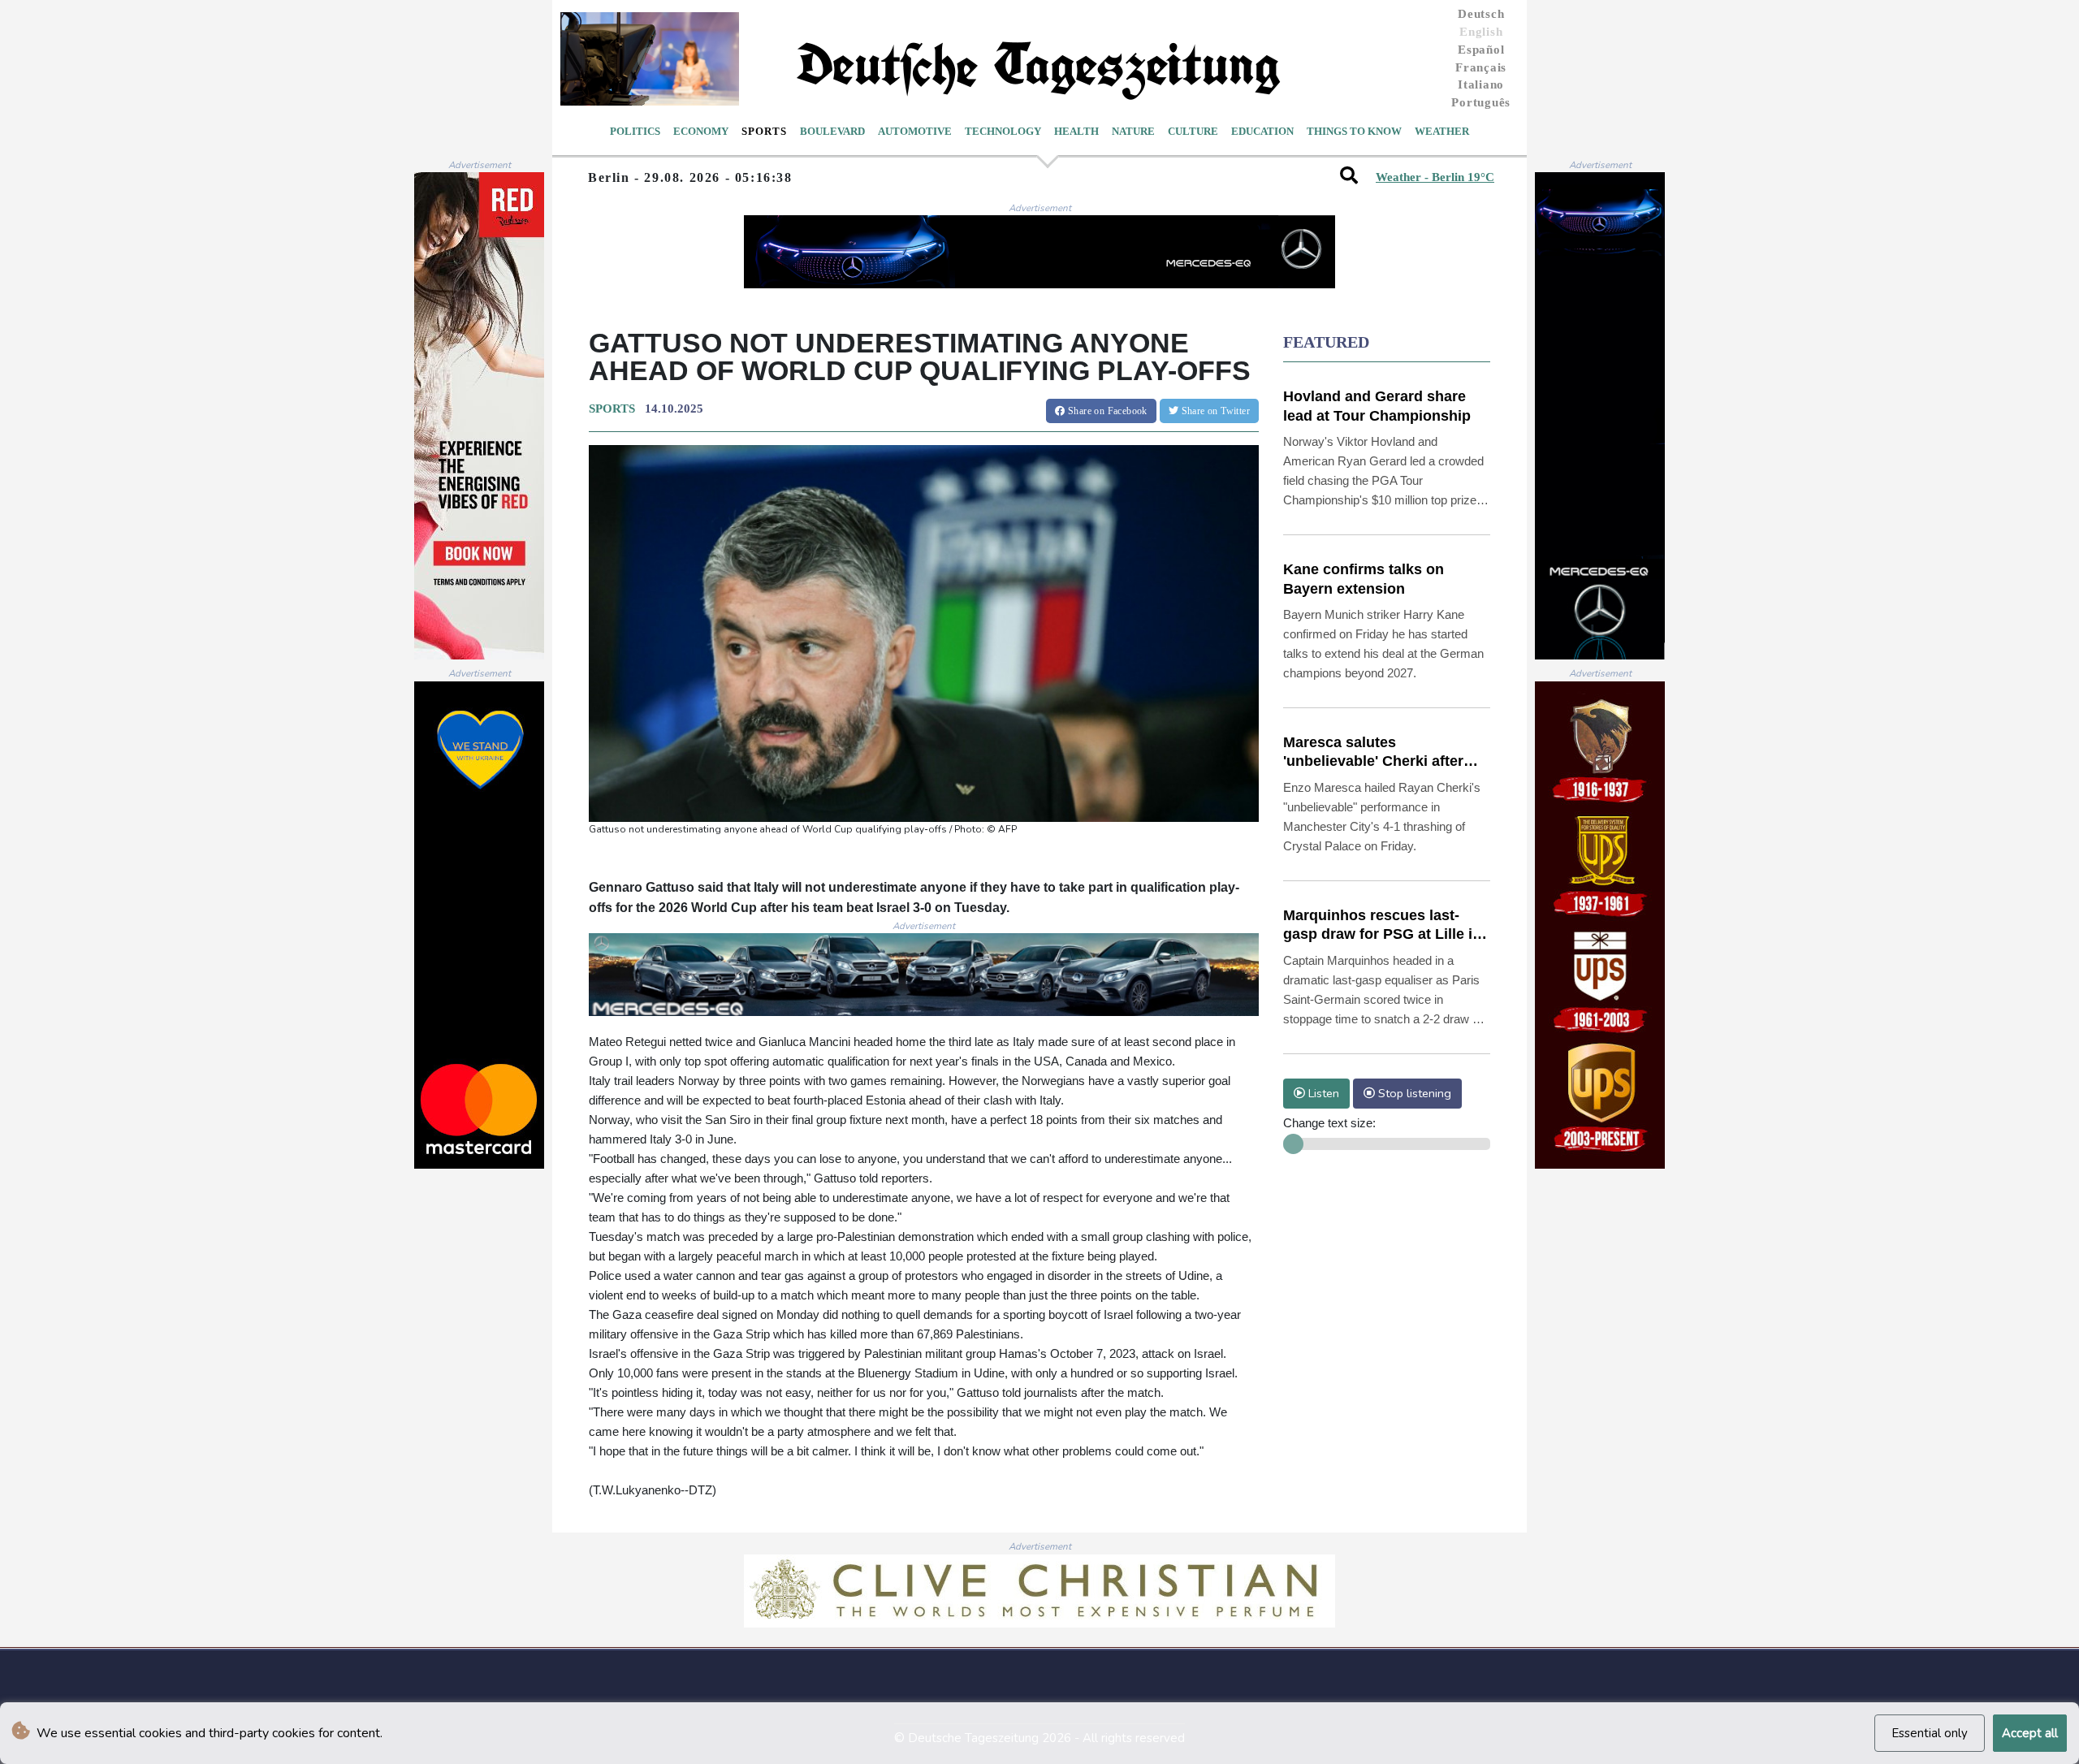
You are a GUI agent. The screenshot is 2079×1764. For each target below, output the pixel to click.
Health (1076, 131)
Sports (764, 131)
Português (1481, 102)
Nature (1133, 131)
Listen (1322, 1093)
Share (1106, 411)
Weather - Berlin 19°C (1435, 177)
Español (1481, 50)
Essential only (1930, 1733)
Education (1262, 131)
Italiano (1481, 84)
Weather (1442, 131)
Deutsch (1481, 14)
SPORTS (612, 409)
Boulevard (832, 131)
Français (1481, 67)
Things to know (1354, 131)
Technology (1003, 131)
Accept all (2030, 1733)
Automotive (915, 131)
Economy (701, 131)
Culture (1193, 131)
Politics (635, 131)
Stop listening (1413, 1093)
